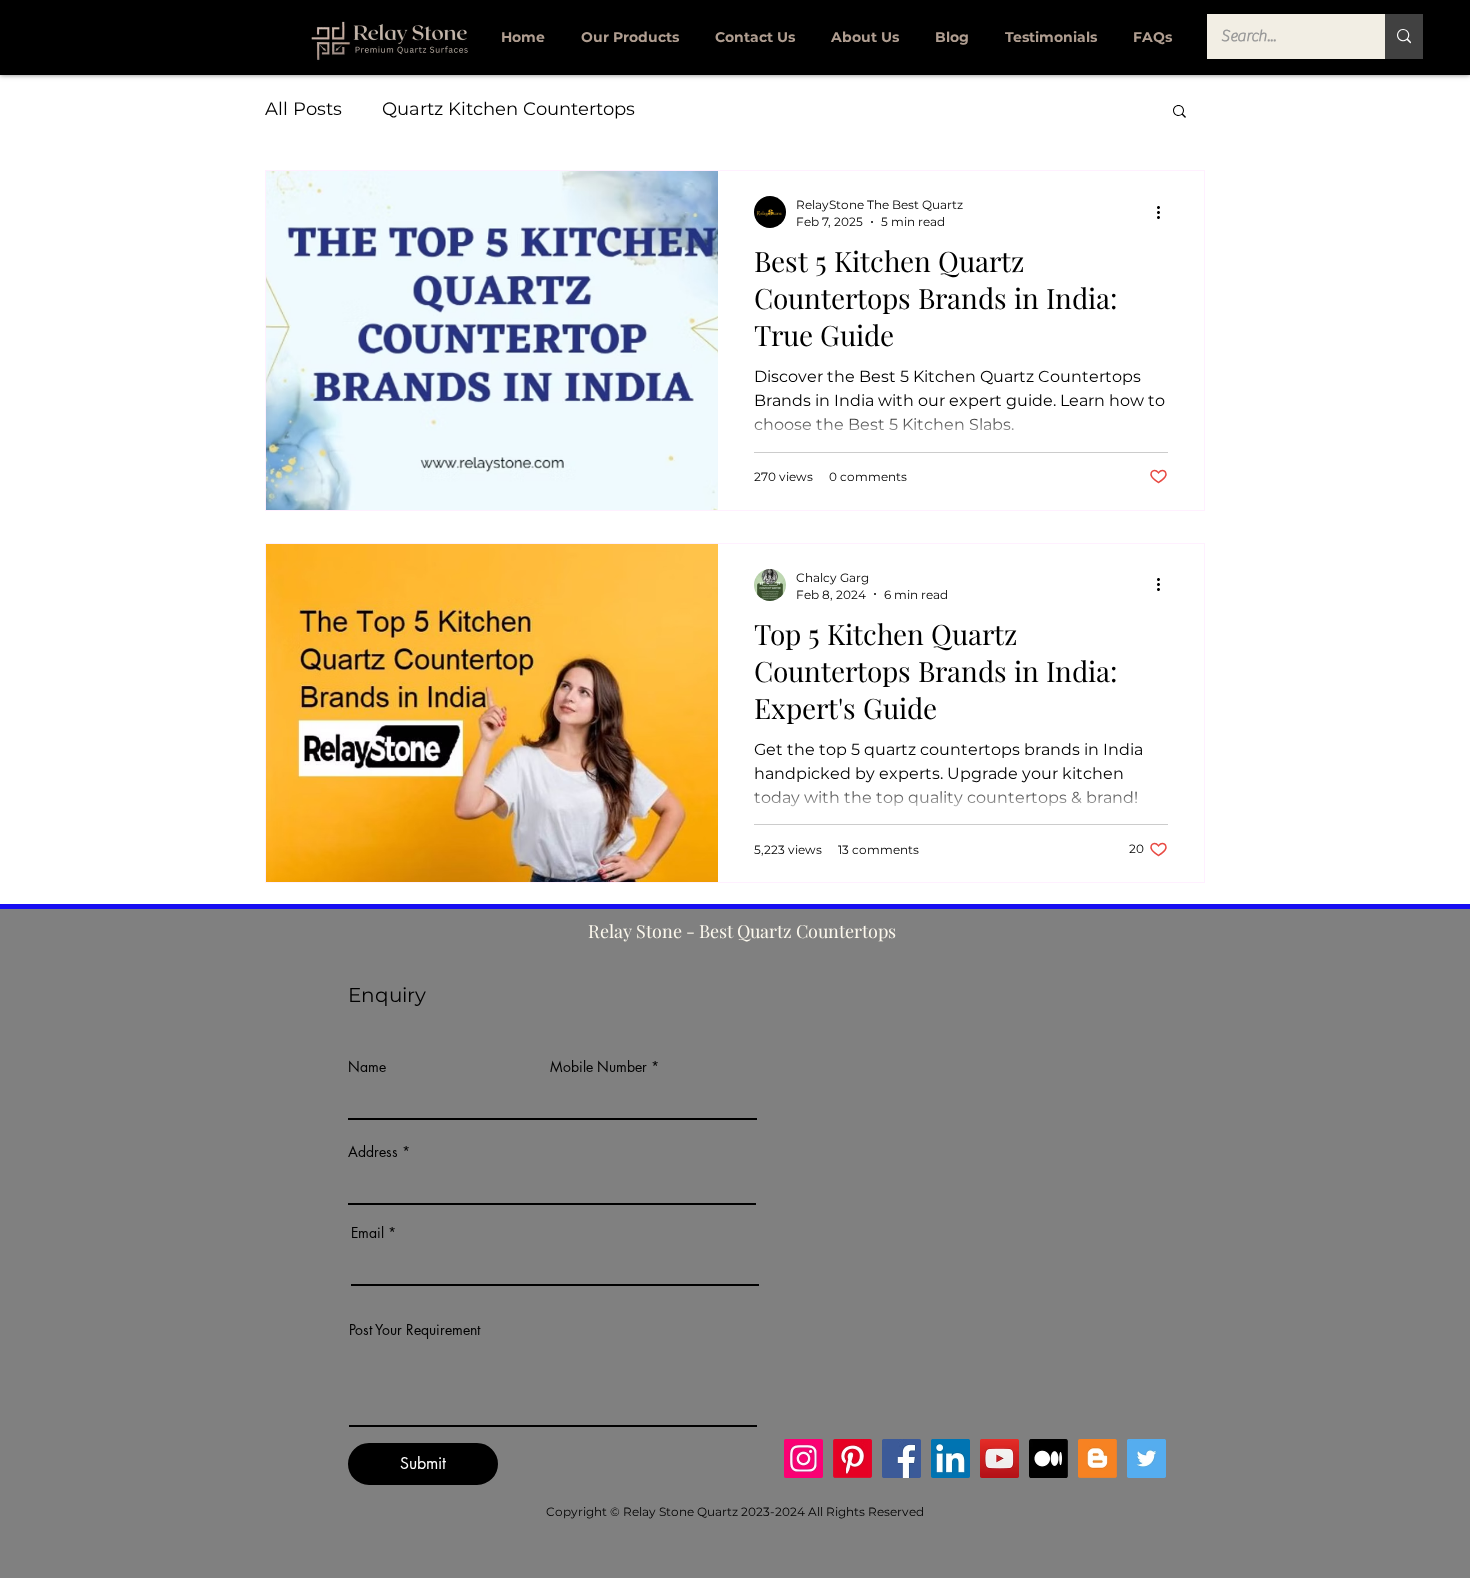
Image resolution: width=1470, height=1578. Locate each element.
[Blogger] (1097, 1458)
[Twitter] (1146, 1458)
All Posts (303, 109)
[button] (1179, 112)
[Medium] (1048, 1458)
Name (367, 1067)
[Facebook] (901, 1458)
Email (367, 1233)
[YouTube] (999, 1458)
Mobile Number (598, 1067)
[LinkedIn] (950, 1458)
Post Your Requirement (414, 1330)
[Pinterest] (852, 1458)
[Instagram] (803, 1458)
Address (373, 1152)
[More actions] (1165, 212)
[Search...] (1404, 36)
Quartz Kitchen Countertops (508, 109)
